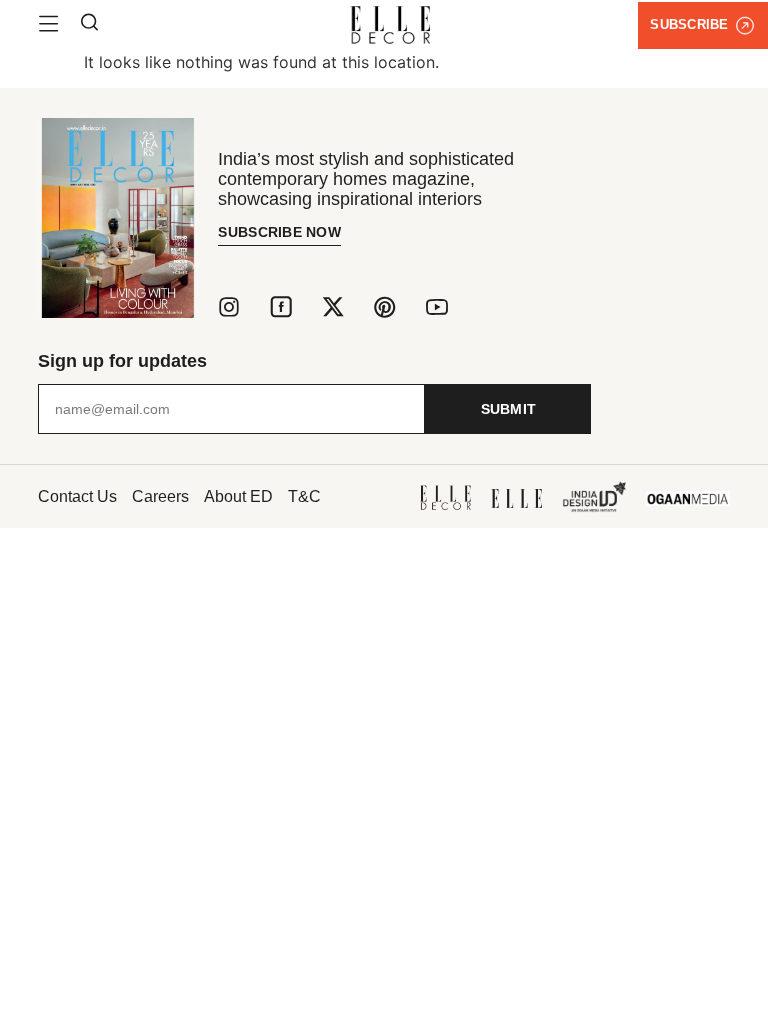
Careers (160, 496)
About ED (238, 496)
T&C (304, 496)
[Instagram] (229, 307)
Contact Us (77, 496)
